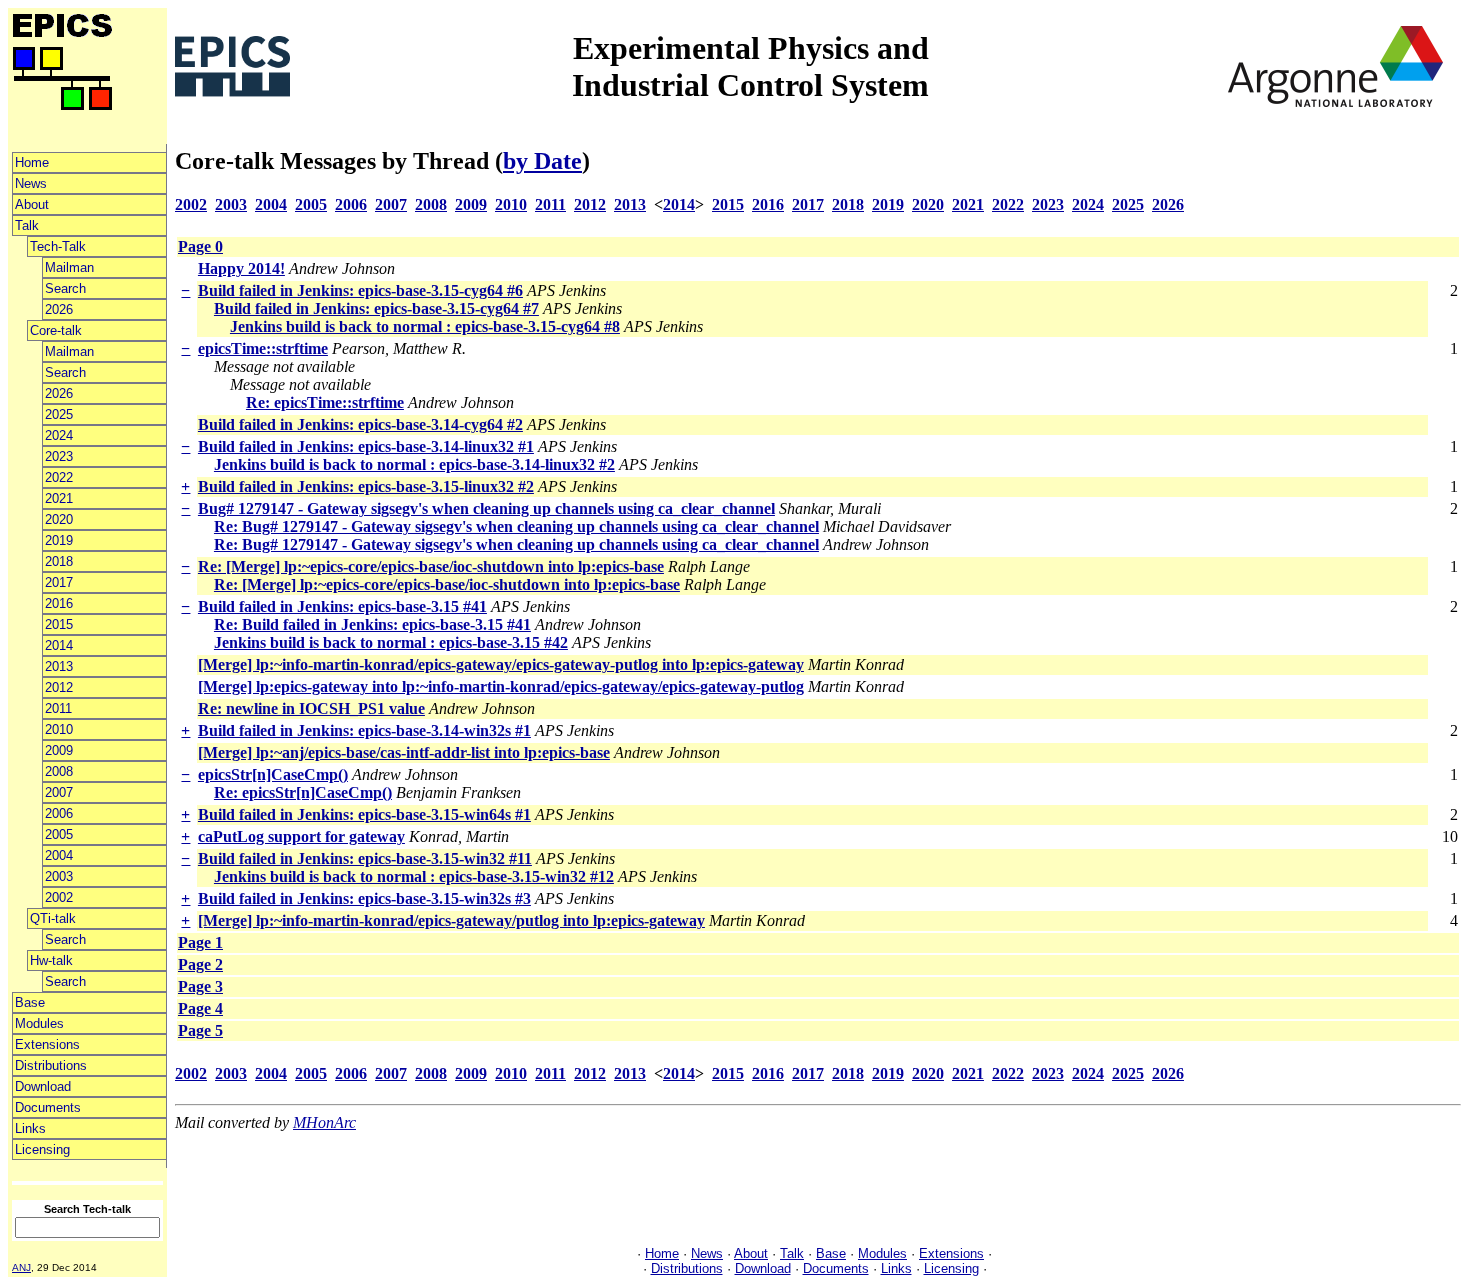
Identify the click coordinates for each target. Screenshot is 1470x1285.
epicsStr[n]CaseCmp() (273, 774)
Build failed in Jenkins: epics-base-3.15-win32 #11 (365, 858)
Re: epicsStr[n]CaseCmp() (303, 792)
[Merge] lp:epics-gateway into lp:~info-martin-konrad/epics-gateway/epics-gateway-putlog (501, 686)
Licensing (42, 1149)
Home (32, 162)
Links (30, 1128)
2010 (59, 729)
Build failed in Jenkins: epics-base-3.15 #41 (342, 606)
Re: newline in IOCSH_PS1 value (311, 708)
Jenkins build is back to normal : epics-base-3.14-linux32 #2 (414, 464)
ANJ (21, 1267)
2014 (59, 645)
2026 (59, 309)
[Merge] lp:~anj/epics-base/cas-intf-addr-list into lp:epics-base (404, 752)
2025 (59, 414)
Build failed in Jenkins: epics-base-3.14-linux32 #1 (366, 446)
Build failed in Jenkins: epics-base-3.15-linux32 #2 (366, 486)
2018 (59, 561)
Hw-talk (51, 960)
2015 (59, 624)
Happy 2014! (241, 268)
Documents (48, 1107)
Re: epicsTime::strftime (325, 402)
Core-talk (56, 330)
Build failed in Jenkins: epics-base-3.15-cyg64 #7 (376, 308)
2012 (59, 687)
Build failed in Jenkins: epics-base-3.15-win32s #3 (364, 898)
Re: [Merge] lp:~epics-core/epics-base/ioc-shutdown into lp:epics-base (431, 566)
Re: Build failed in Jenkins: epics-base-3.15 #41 (372, 624)
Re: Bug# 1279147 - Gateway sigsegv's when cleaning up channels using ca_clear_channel (516, 526)
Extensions (47, 1044)
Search (65, 288)
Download (43, 1086)
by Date (542, 161)
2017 (59, 582)
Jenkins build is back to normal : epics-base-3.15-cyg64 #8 (425, 326)
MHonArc (324, 1122)
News (31, 183)
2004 (59, 855)
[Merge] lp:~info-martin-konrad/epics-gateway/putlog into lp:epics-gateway (451, 920)
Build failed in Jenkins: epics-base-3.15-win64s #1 (364, 814)
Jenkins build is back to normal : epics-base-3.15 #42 (391, 642)
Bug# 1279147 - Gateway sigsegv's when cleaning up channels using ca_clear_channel (486, 508)
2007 (59, 792)
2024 (59, 435)
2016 (59, 603)
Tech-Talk (58, 246)
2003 (59, 876)
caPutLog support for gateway (301, 836)
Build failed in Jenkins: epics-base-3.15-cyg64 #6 (360, 290)
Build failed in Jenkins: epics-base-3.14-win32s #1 (364, 730)
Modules (39, 1023)
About (32, 204)
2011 (58, 708)
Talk (27, 225)
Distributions (51, 1065)
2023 (59, 456)
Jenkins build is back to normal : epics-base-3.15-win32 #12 (414, 876)
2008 (59, 771)
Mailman (69, 267)
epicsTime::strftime (263, 348)
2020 (59, 519)
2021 (59, 498)
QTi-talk (53, 918)
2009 (59, 750)
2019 (59, 540)
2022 (59, 477)
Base (30, 1002)
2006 (59, 813)
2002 (59, 897)
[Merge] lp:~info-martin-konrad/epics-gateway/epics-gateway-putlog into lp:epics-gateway (501, 664)
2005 (59, 834)
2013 (59, 666)
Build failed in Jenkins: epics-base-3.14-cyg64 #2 (360, 424)
